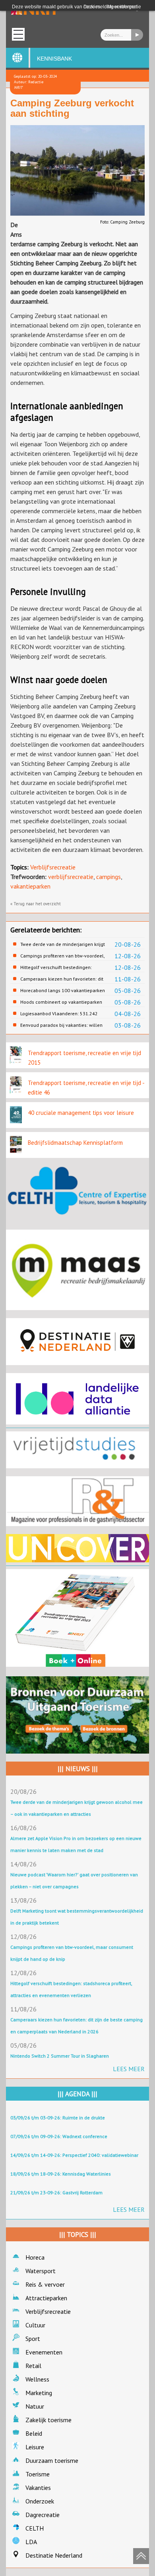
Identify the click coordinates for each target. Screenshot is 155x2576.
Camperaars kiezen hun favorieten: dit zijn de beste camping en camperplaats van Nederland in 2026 (62, 979)
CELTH (35, 2528)
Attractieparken (46, 2298)
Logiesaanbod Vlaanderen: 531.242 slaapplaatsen (59, 1014)
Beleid (34, 2433)
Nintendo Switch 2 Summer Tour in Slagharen (60, 2056)
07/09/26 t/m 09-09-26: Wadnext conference (59, 2136)
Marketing (39, 2393)
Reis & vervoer (45, 2284)
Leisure (35, 2447)
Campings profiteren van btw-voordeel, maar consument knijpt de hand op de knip (62, 956)
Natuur (35, 2406)
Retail (33, 2366)
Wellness (37, 2379)
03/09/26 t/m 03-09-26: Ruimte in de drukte (58, 2118)
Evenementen (44, 2352)
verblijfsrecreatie (71, 877)
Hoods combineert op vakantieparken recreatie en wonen (61, 1002)
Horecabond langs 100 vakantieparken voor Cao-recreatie (63, 991)
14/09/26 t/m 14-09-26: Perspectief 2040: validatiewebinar (74, 2155)
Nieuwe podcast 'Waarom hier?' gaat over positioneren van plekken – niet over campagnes (74, 1880)
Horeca (35, 2257)
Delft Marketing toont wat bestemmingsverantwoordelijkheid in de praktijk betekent (77, 1917)
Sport (33, 2339)
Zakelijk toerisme (48, 2420)
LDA (31, 2542)
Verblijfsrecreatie (53, 867)
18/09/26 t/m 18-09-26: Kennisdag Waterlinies (61, 2174)
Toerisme (38, 2474)
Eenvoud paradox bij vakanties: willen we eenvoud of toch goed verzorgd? (61, 1025)
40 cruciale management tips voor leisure (81, 1113)
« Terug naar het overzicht (36, 904)
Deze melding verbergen (110, 7)
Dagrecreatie (43, 2515)
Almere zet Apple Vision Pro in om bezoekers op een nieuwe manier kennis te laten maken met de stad (76, 1844)
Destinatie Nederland (54, 2555)
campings (108, 877)
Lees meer (129, 2069)
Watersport (41, 2271)
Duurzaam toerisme (52, 2460)
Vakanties (38, 2488)
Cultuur (35, 2325)
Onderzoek (40, 2501)
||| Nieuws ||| (78, 1769)
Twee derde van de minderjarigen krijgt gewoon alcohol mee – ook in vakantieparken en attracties (63, 944)
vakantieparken (30, 886)
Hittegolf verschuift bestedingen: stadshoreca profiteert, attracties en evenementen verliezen (59, 967)
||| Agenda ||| (77, 2094)
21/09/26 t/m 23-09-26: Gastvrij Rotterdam (56, 2192)
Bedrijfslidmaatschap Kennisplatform (75, 1143)
